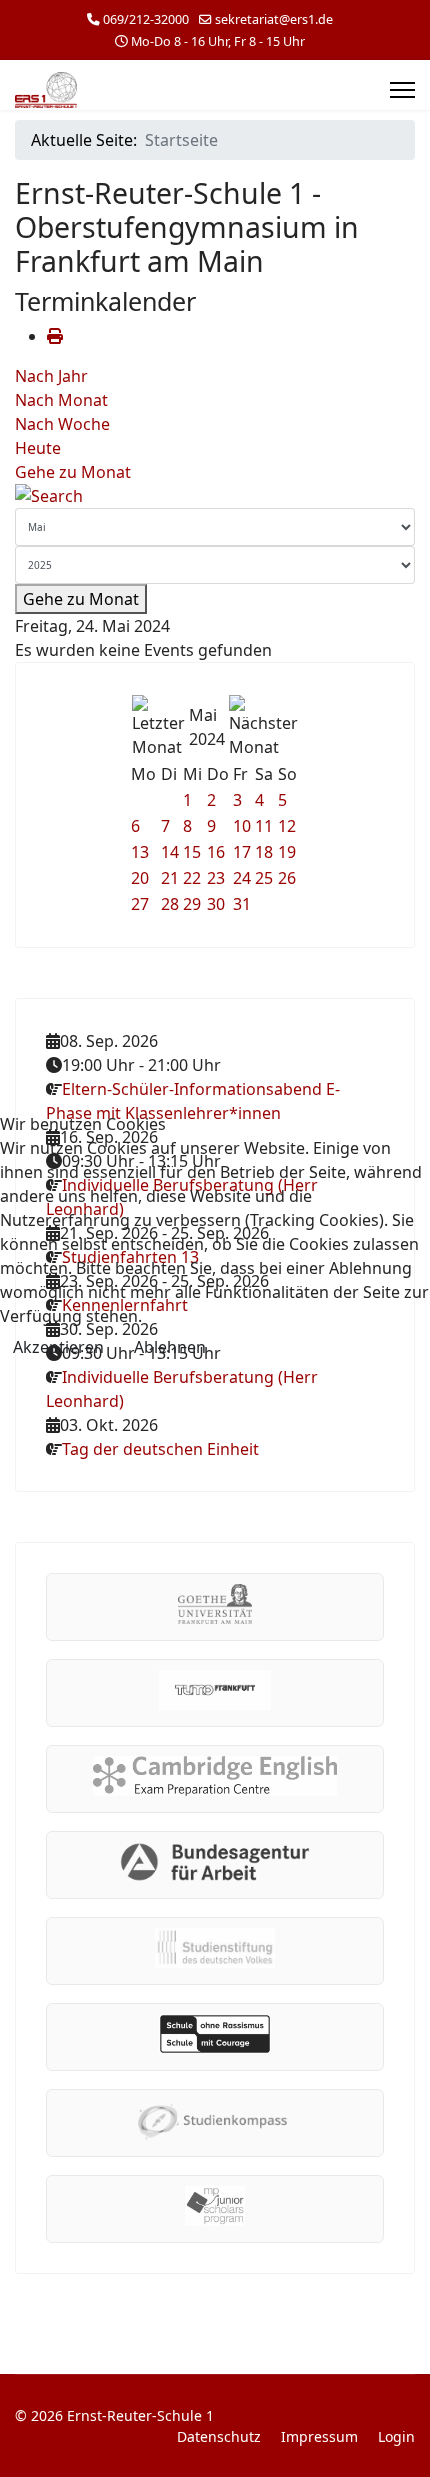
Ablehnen (170, 1347)
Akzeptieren (58, 1347)
